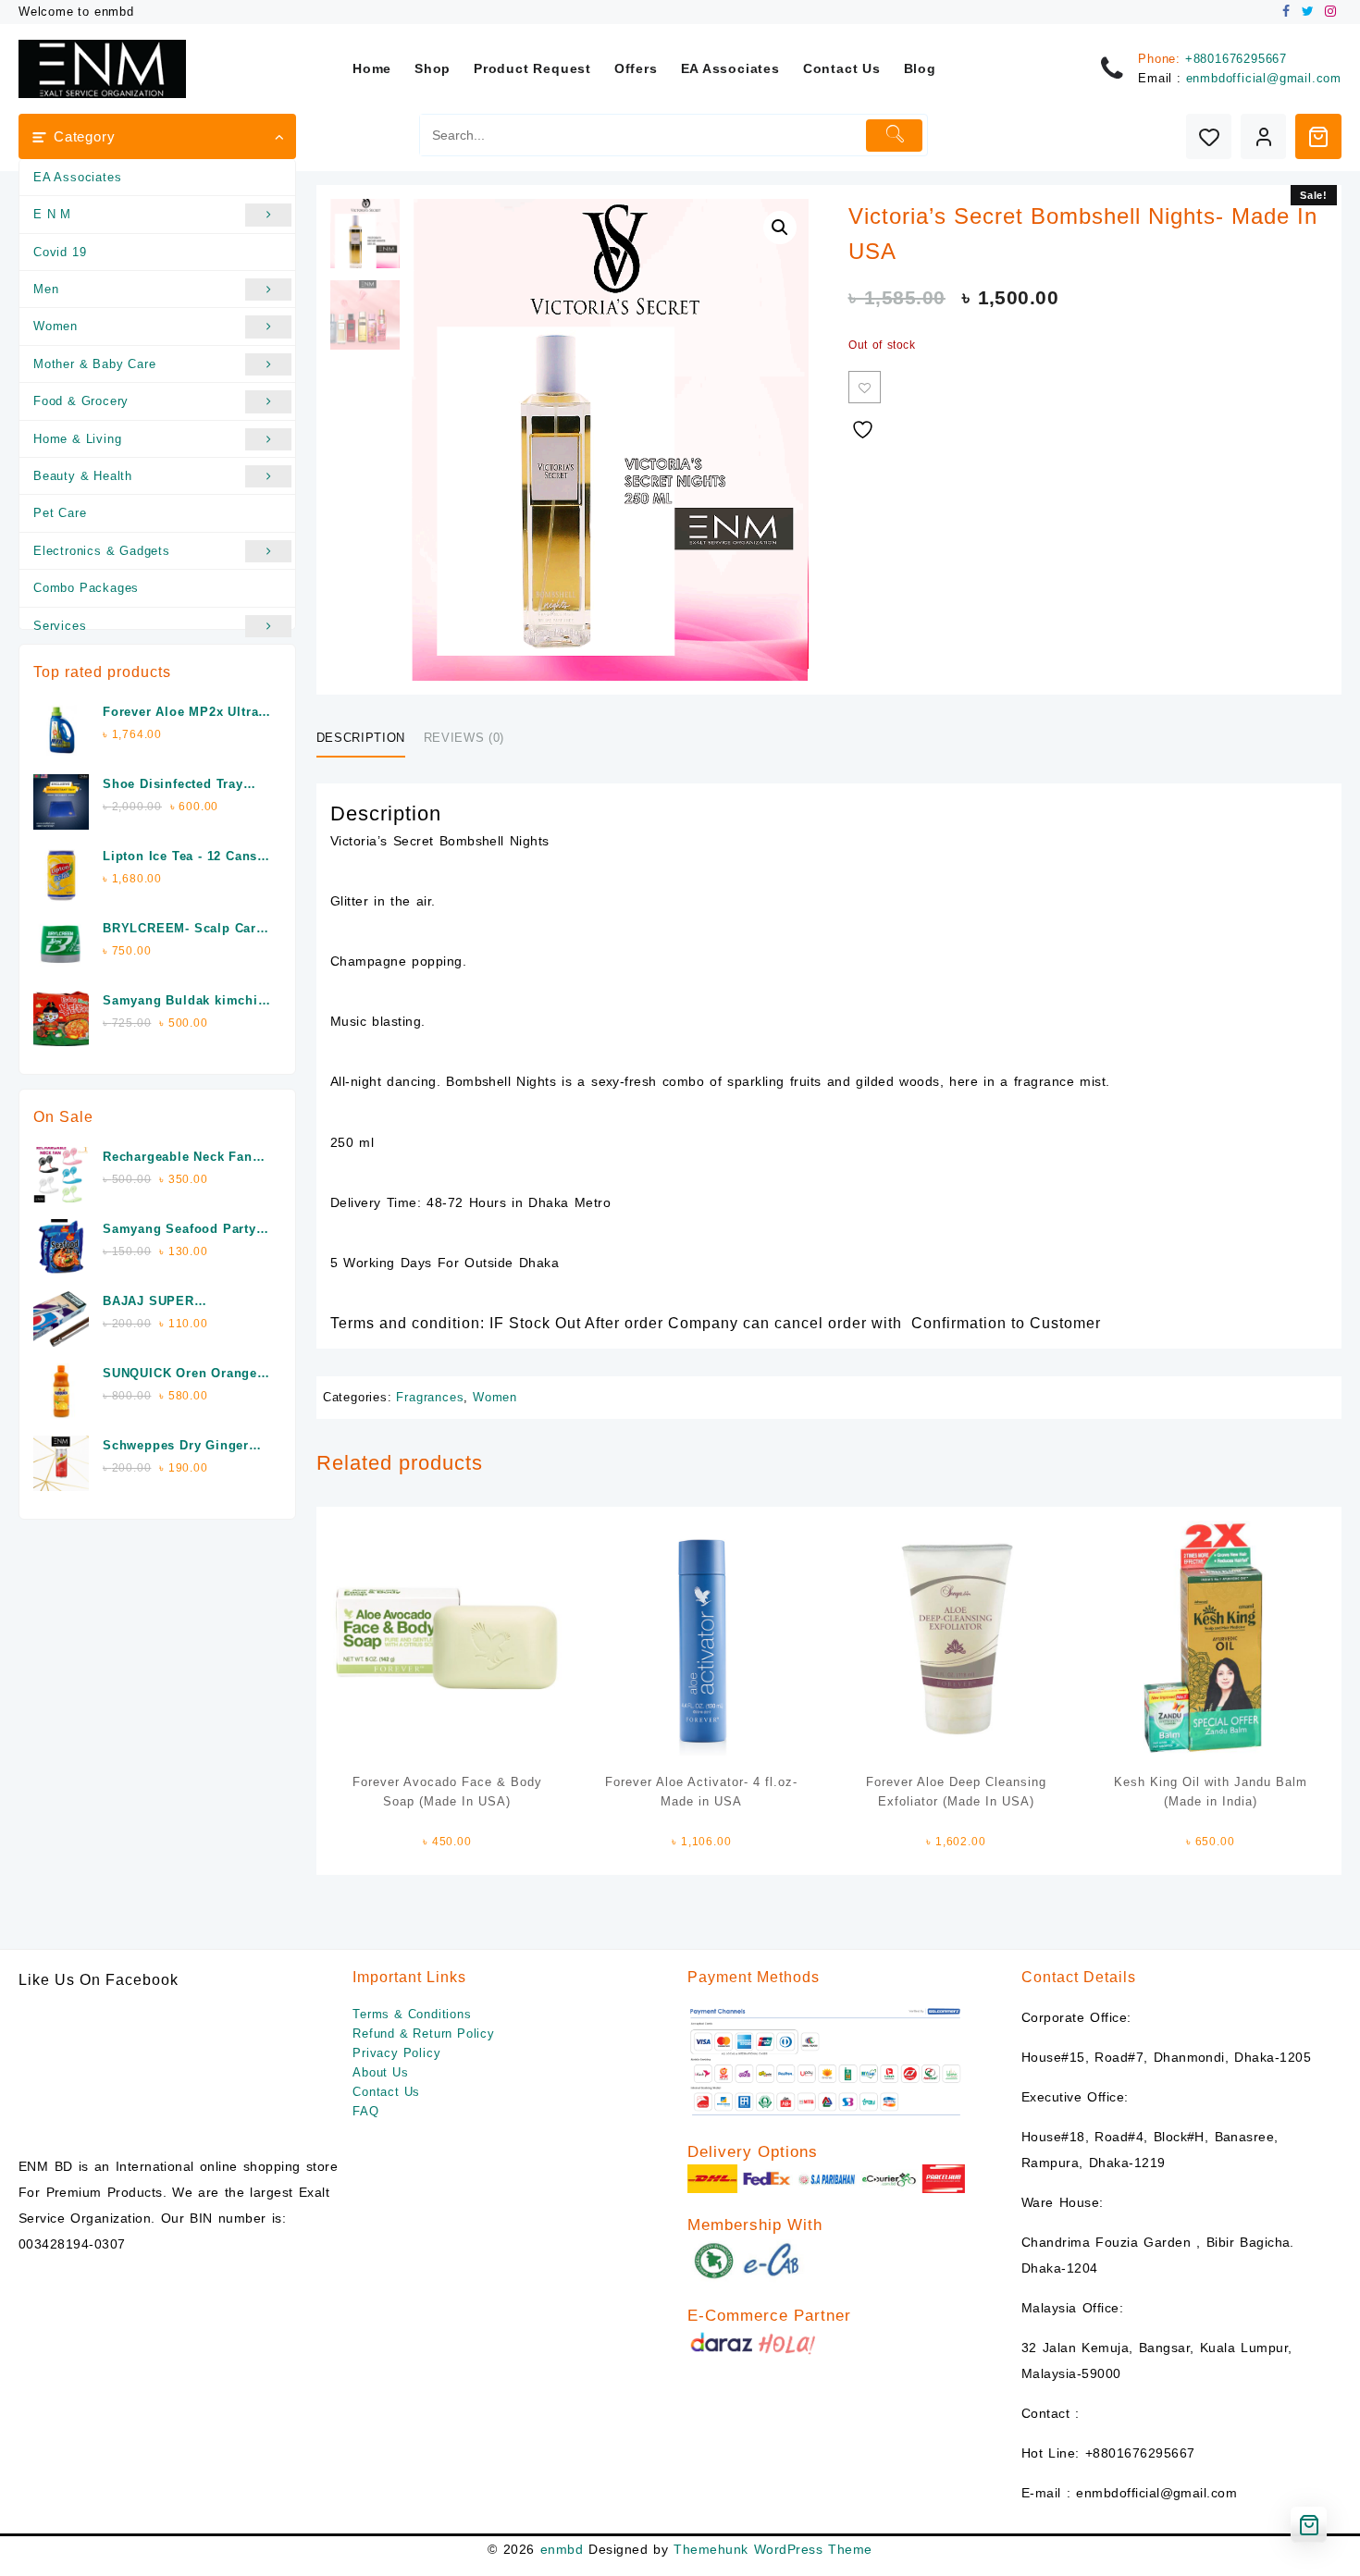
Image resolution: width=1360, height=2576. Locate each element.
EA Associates (77, 177)
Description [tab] (361, 738)
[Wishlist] (1209, 136)
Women (56, 326)
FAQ (365, 2111)
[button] (780, 228)
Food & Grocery (81, 401)
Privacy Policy (396, 2053)
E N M (52, 214)
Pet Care (60, 513)
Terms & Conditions (412, 2014)
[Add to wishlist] (865, 387)
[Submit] (894, 136)
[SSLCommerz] (826, 2061)
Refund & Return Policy (424, 2034)
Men (46, 289)
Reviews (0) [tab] (464, 738)
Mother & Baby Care (94, 364)
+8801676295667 (1236, 59)
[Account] (1263, 136)
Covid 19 (60, 252)
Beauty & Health (83, 476)
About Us (380, 2072)
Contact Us (386, 2092)
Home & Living (77, 439)
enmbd (562, 2549)
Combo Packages (86, 588)
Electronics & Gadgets (102, 551)
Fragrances (430, 1397)
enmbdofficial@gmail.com (1264, 78)
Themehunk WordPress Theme (773, 2549)
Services (60, 626)
